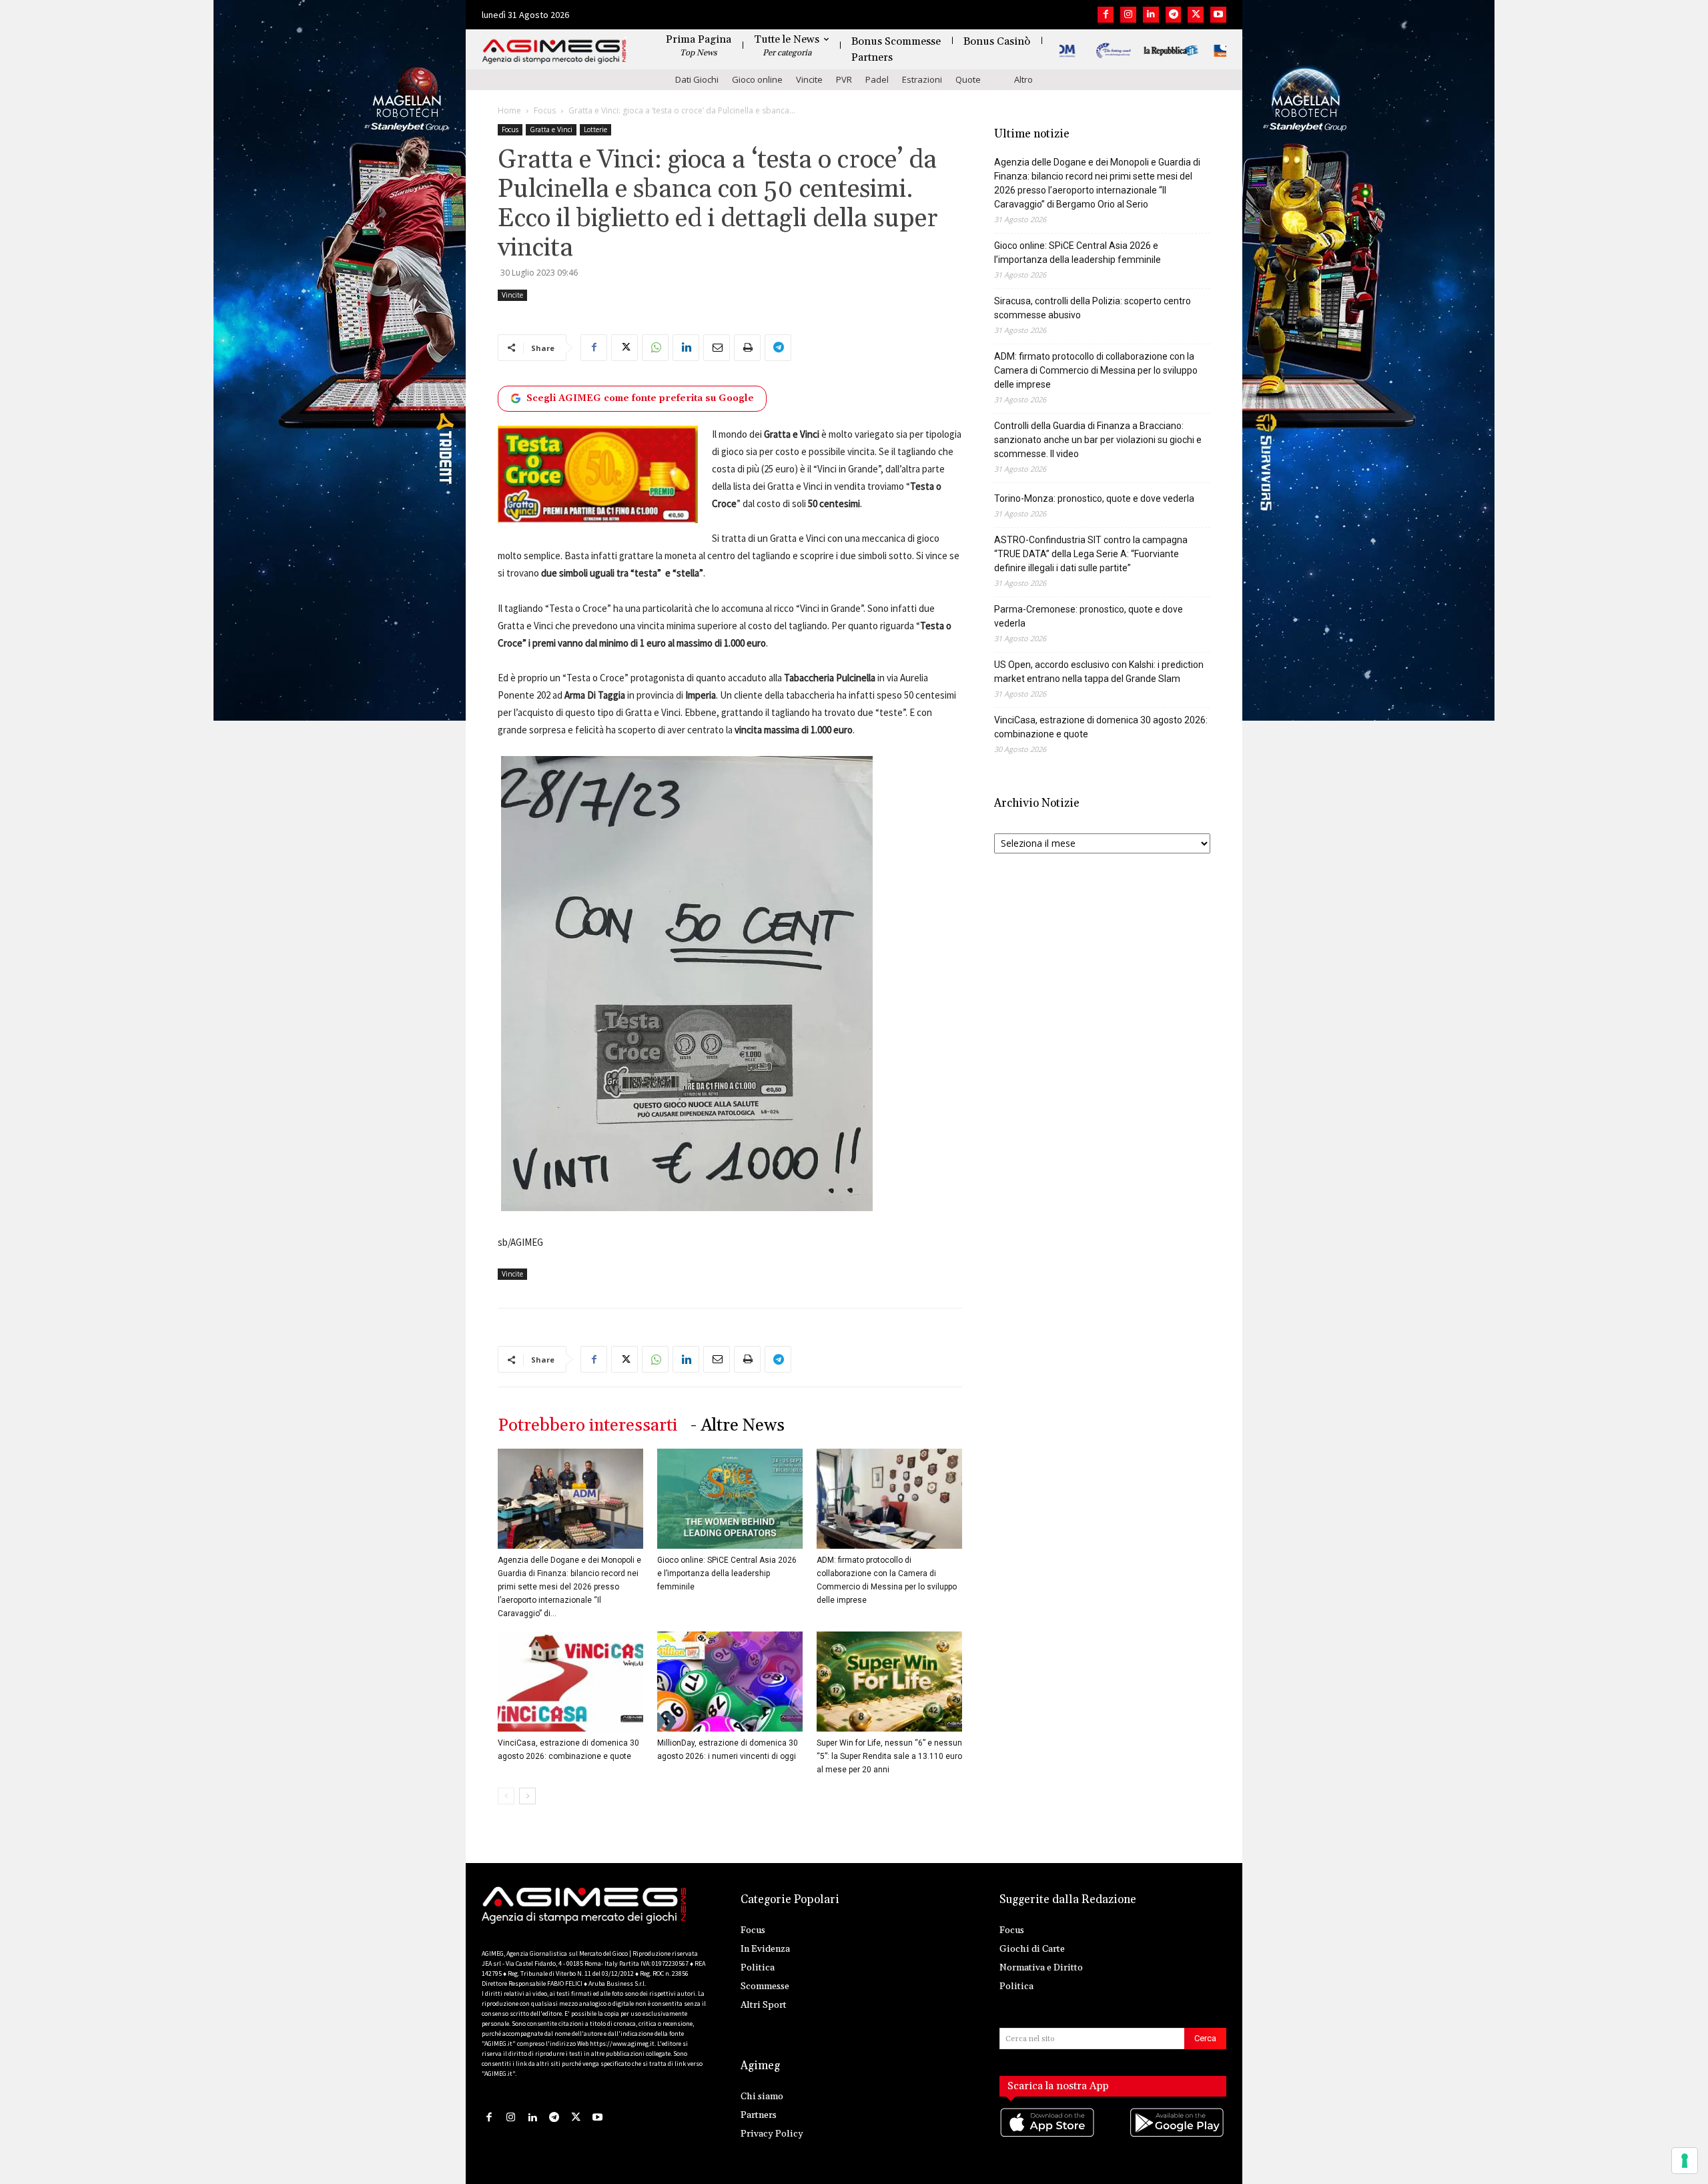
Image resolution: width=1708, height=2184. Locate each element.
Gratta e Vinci (551, 129)
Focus (545, 110)
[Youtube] (1218, 15)
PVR (844, 79)
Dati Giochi (697, 79)
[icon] (1048, 2136)
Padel (877, 79)
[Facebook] (1106, 15)
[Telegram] (1174, 15)
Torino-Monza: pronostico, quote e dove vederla (1094, 498)
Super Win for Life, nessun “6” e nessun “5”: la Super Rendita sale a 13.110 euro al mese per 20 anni (889, 1756)
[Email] (717, 348)
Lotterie (595, 129)
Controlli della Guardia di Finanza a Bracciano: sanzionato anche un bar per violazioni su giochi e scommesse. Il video (1098, 440)
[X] (1196, 15)
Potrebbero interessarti (587, 1426)
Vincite (809, 79)
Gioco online (757, 79)
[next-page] (527, 1796)
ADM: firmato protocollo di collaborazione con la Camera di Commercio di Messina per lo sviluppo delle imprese (1096, 370)
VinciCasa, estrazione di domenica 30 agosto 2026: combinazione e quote (1101, 727)
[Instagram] (1128, 15)
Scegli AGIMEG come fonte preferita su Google (640, 398)
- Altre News (738, 1426)
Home (509, 110)
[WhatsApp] (655, 348)
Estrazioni (922, 79)
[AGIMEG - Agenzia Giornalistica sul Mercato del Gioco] (554, 52)
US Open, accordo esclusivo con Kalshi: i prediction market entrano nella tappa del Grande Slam (1099, 672)
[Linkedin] (1151, 15)
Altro (1023, 79)
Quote (968, 79)
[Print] (747, 348)
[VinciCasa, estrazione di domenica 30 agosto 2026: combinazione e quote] (570, 1682)
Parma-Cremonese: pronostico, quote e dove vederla (1089, 616)
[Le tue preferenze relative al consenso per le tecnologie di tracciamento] (1685, 2161)
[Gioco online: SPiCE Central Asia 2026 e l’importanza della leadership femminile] (730, 1499)
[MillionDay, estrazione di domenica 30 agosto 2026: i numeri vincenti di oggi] (730, 1682)
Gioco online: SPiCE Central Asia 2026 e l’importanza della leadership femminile (727, 1573)
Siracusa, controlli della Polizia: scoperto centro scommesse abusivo (1093, 308)
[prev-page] (506, 1796)
